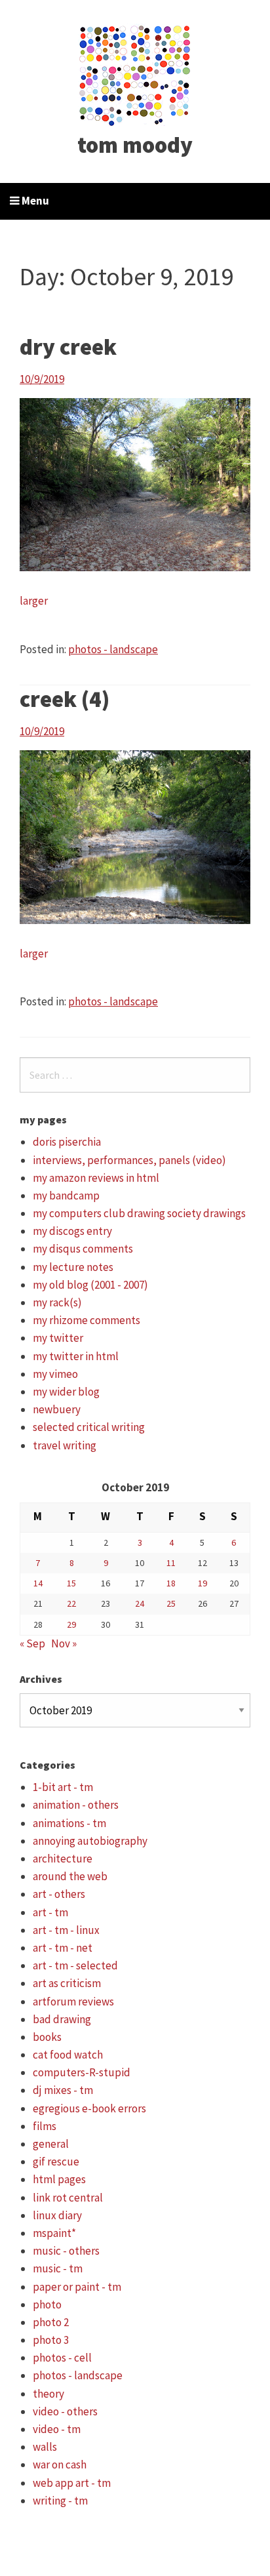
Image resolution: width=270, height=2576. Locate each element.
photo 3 (51, 2340)
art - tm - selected (75, 1965)
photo (47, 2304)
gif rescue (56, 2162)
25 (171, 1603)
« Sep (32, 1643)
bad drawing (62, 2019)
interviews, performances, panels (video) (129, 1160)
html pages (59, 2179)
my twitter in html (76, 1356)
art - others (59, 1894)
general (51, 2144)
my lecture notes (73, 1267)
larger (34, 601)
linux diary (57, 2215)
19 (202, 1583)
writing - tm (60, 2501)
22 (71, 1603)
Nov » (64, 1643)
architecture (63, 1859)
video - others (65, 2411)
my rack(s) (57, 1302)
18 (171, 1583)
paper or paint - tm (77, 2287)
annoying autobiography (90, 1841)
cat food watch (68, 2055)
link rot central (68, 2198)
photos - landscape (113, 649)
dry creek (68, 347)
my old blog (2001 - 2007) (90, 1285)
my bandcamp (66, 1196)
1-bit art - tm (63, 1787)
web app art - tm (72, 2483)
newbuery (57, 1409)
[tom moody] (135, 74)
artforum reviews (73, 2002)
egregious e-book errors (89, 2108)
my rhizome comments (87, 1320)
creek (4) (65, 699)
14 (38, 1583)
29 (71, 1624)
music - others (66, 2251)
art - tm (50, 1912)
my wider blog (66, 1392)
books (47, 2037)
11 (171, 1563)
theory (48, 2394)
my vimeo (55, 1374)
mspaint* (54, 2233)
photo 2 (51, 2322)
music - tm (58, 2268)
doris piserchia (67, 1142)
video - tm (57, 2429)
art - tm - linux (66, 1930)
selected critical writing (89, 1427)
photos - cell (62, 2358)
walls (45, 2447)
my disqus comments (83, 1249)
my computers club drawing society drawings (139, 1213)
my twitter (58, 1338)
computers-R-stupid (82, 2072)
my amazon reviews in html (96, 1178)
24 (140, 1603)
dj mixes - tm (63, 2090)
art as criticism (67, 1983)
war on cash (60, 2465)
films (45, 2126)
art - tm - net (63, 1948)
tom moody (135, 145)
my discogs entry (72, 1231)
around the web (70, 1876)
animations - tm (69, 1823)
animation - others (76, 1805)
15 (71, 1583)
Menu (34, 201)
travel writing (65, 1445)
